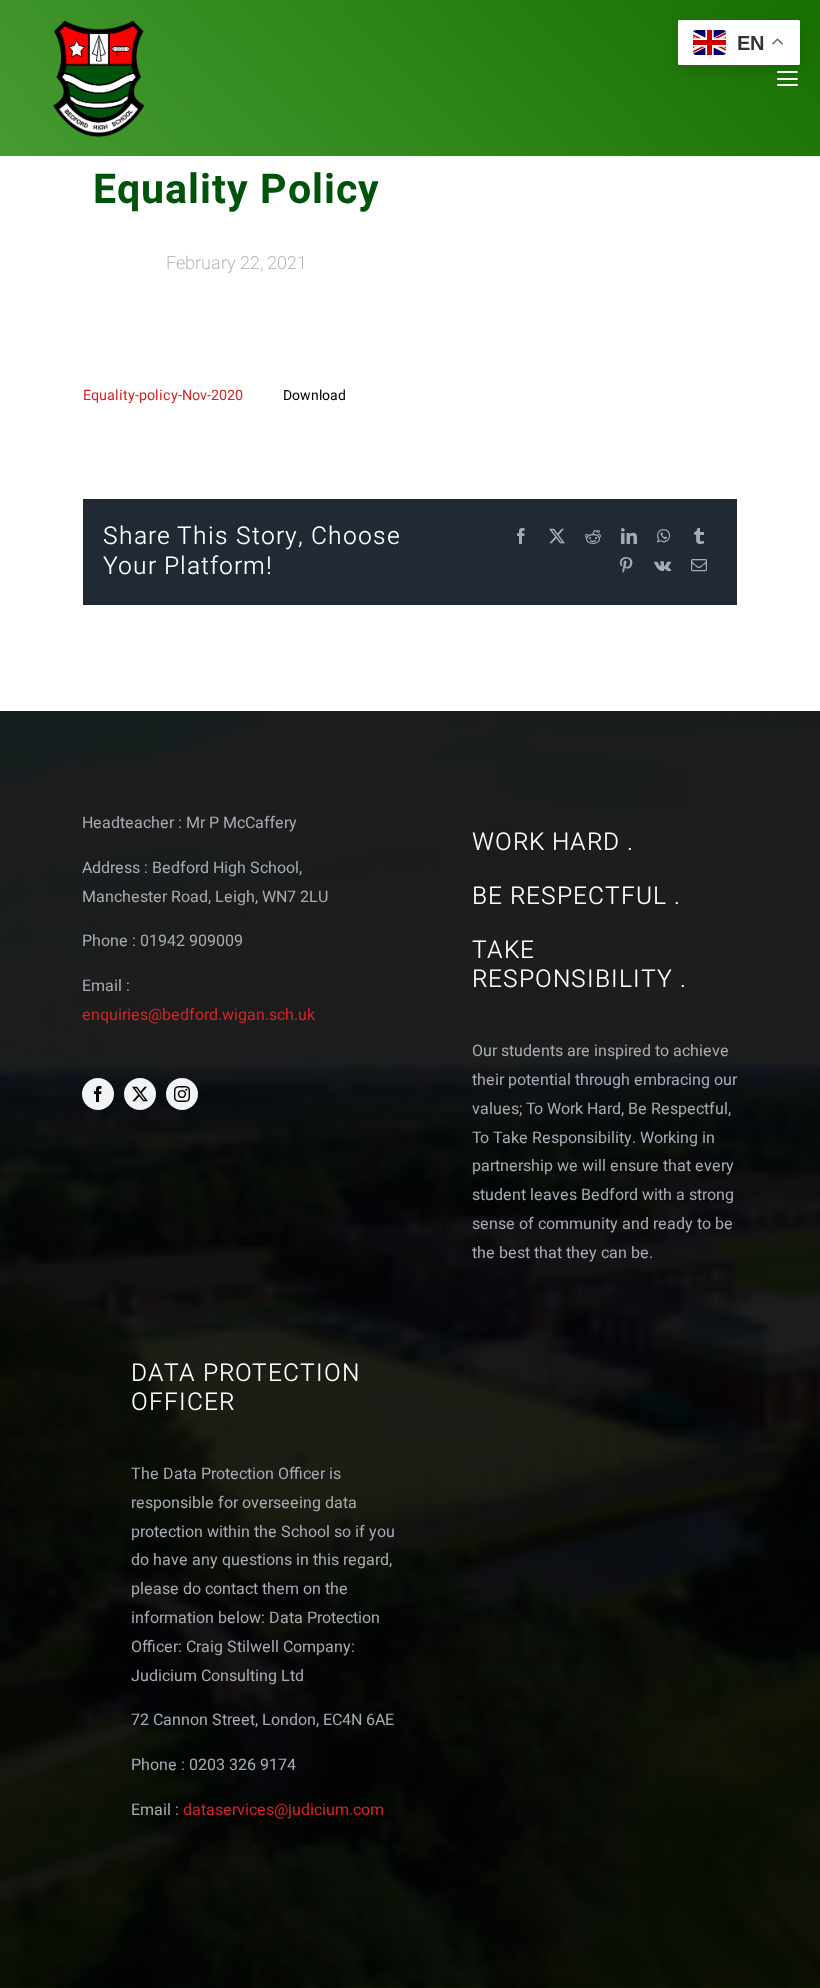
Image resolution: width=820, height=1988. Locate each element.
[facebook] (98, 1094)
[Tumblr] (699, 537)
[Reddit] (593, 537)
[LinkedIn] (629, 537)
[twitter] (140, 1094)
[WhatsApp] (664, 537)
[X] (557, 537)
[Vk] (662, 566)
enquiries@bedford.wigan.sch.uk (198, 1015)
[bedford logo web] (99, 23)
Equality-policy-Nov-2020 (163, 395)
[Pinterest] (626, 566)
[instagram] (182, 1094)
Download (314, 395)
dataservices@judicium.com (283, 1810)
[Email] (699, 566)
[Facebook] (521, 537)
